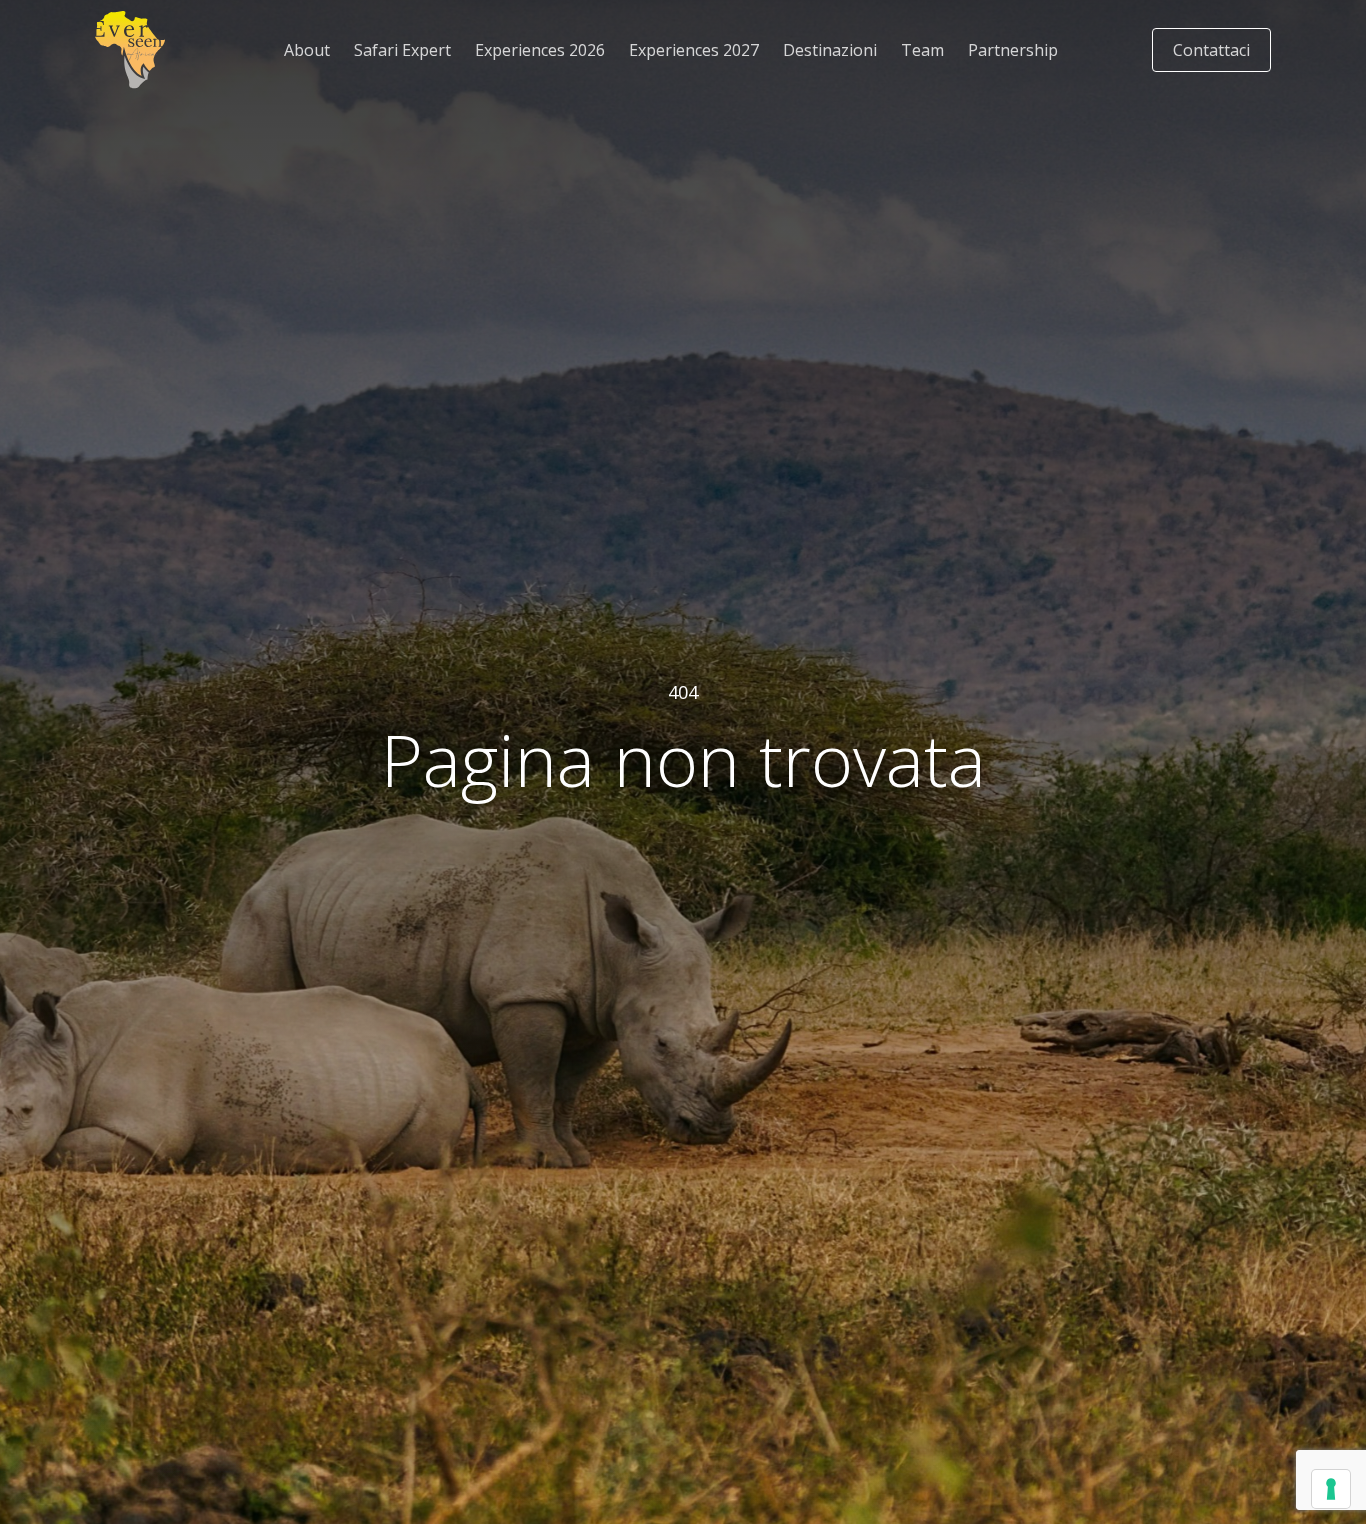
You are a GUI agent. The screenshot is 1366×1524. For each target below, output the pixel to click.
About (307, 50)
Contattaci (1211, 50)
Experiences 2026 (540, 50)
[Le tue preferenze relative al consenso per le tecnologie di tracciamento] (1331, 1489)
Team (922, 50)
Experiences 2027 (694, 50)
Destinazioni (830, 50)
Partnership (1013, 50)
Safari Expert (402, 50)
